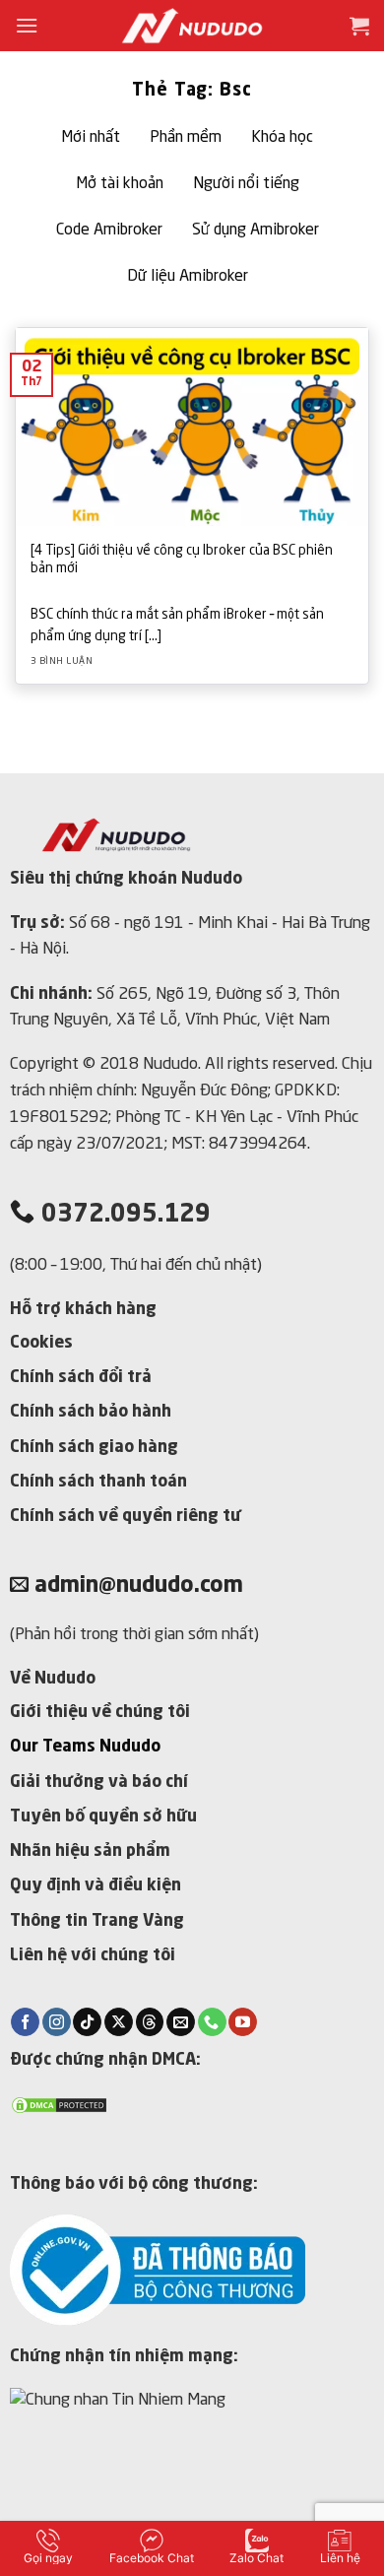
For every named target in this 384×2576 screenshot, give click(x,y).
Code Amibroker (109, 231)
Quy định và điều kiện (96, 1886)
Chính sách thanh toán (98, 1482)
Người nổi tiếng (246, 184)
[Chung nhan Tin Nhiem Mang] (156, 2451)
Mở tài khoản (120, 184)
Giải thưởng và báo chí (99, 1783)
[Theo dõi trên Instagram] (57, 2022)
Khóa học (282, 138)
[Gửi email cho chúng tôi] (181, 2022)
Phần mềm (186, 138)
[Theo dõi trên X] (119, 2022)
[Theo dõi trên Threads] (150, 2022)
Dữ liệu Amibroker (188, 277)
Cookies (41, 1343)
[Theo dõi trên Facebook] (25, 2022)
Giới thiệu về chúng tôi (100, 1713)
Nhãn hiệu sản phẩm (90, 1851)
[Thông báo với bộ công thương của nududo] (158, 2268)
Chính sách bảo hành (91, 1412)
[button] (27, 25)
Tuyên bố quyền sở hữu (103, 1817)
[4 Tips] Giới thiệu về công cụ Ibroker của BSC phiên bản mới (182, 560)
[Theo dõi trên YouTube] (243, 2022)
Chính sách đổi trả (81, 1378)
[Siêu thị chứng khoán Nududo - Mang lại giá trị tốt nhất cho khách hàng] (192, 26)
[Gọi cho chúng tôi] (212, 2022)
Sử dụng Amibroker (256, 231)
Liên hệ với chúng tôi (93, 1956)
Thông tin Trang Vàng (97, 1921)
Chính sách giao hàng (94, 1448)
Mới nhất (91, 138)
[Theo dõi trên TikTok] (87, 2022)
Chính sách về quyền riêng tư (126, 1517)
